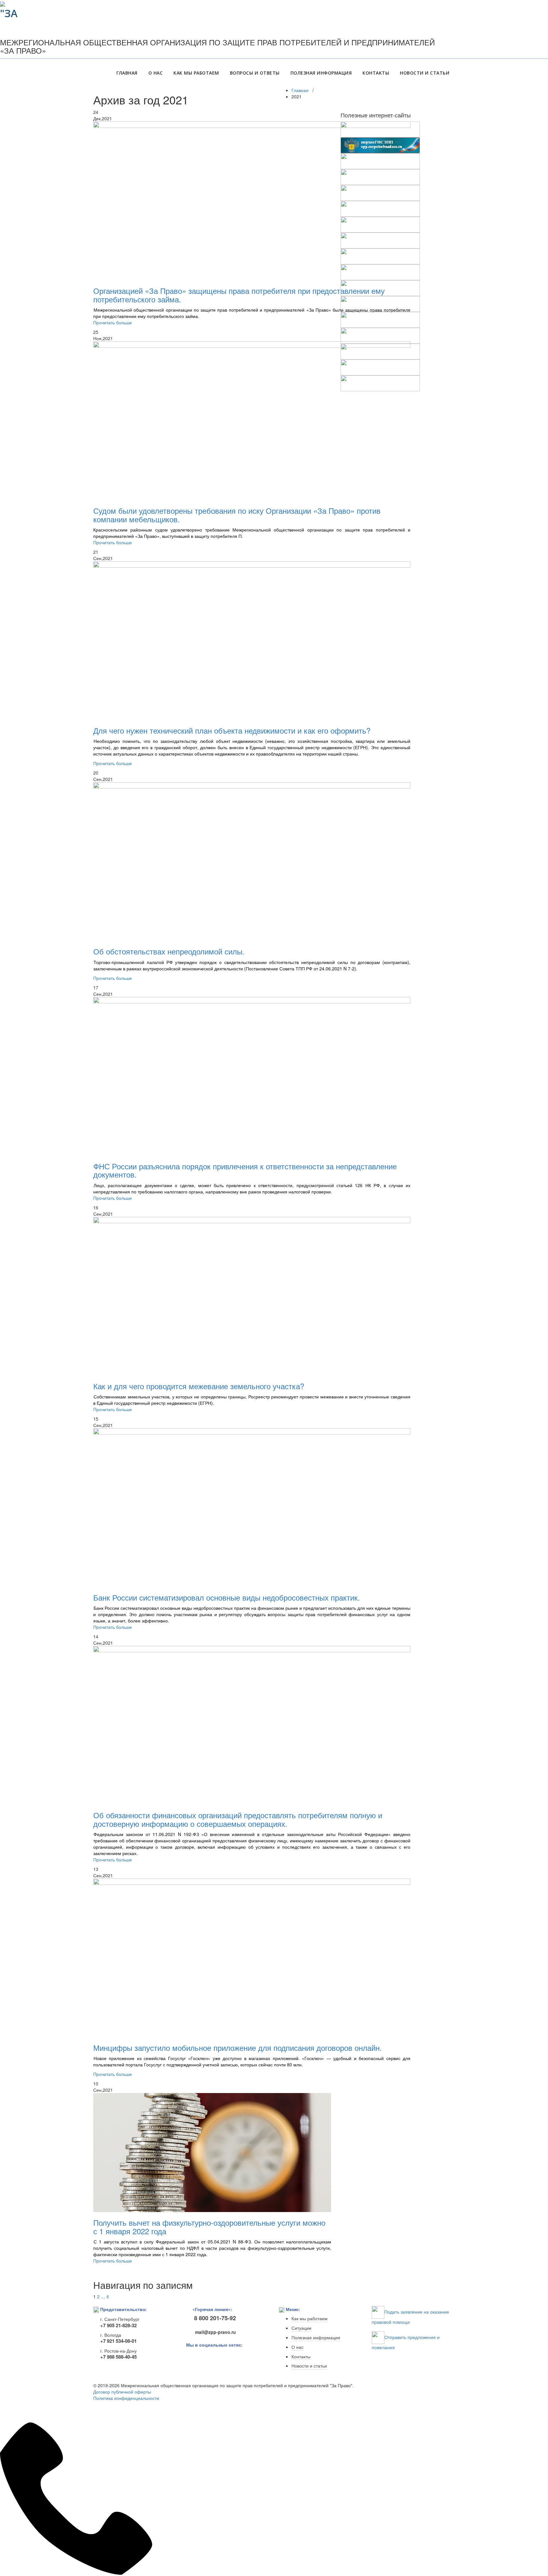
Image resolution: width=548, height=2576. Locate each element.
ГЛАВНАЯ (127, 73)
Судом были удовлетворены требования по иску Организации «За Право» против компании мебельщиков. (237, 515)
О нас (297, 2347)
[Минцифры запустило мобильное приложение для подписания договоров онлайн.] (252, 1958)
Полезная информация (316, 2338)
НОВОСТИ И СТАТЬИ (425, 73)
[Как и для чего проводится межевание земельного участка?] (252, 1296)
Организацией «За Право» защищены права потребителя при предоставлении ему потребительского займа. (239, 295)
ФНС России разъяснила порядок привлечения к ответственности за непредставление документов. (245, 1170)
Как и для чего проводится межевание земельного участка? (199, 1386)
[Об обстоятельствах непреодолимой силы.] (252, 862)
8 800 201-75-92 (215, 2318)
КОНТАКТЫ (376, 73)
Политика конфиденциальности (126, 2398)
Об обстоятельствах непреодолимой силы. (169, 951)
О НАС (156, 73)
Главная (300, 90)
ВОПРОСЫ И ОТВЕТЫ (255, 73)
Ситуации (301, 2328)
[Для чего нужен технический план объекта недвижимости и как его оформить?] (252, 641)
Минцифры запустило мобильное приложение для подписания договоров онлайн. (238, 2048)
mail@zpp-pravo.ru (214, 2332)
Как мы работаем (310, 2319)
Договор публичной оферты (122, 2392)
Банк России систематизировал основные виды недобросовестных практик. (227, 1597)
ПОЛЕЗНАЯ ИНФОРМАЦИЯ (321, 73)
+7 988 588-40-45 (118, 2357)
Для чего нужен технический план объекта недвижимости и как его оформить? (232, 730)
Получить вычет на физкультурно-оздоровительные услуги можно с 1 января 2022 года (209, 2226)
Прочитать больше (113, 322)
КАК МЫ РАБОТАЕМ (196, 73)
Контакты (301, 2357)
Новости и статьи (309, 2366)
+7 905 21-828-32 (118, 2325)
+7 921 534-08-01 (118, 2341)
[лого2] (11, 9)
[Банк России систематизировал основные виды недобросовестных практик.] (252, 1508)
